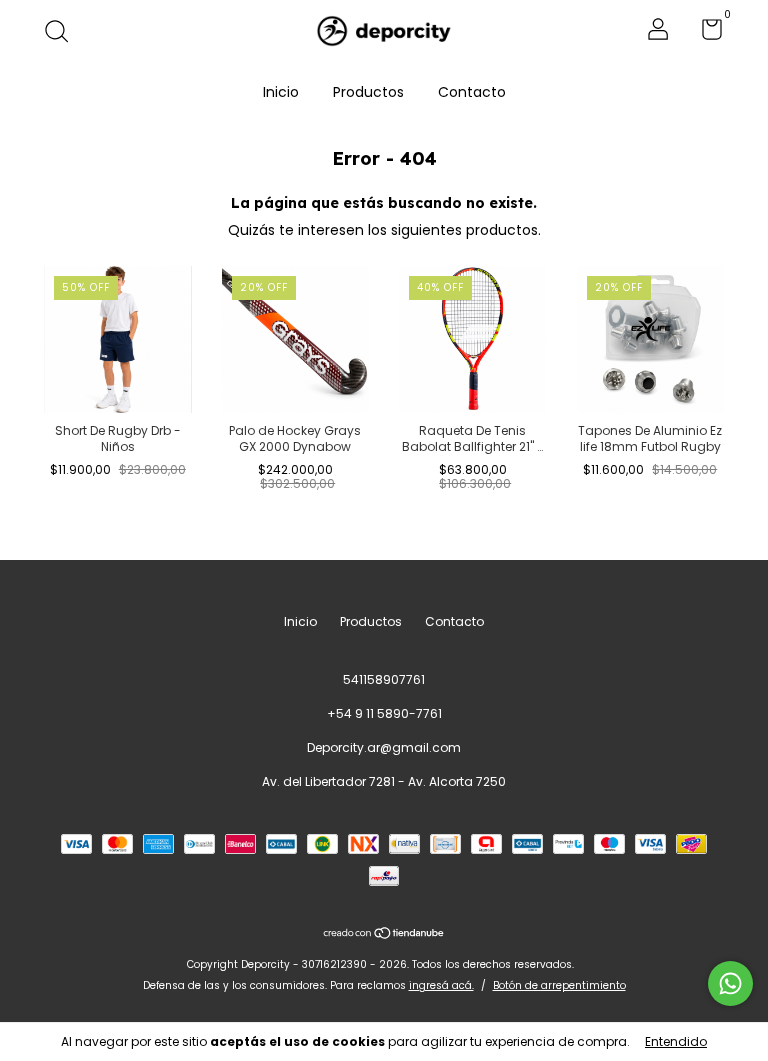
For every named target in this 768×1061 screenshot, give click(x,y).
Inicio (281, 92)
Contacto (472, 92)
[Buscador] (63, 32)
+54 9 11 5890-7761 (384, 713)
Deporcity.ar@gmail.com (384, 747)
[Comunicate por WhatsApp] (730, 983)
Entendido (676, 1041)
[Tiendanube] (384, 934)
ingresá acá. (441, 985)
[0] (704, 33)
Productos (368, 92)
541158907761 (384, 679)
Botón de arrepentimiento (559, 985)
